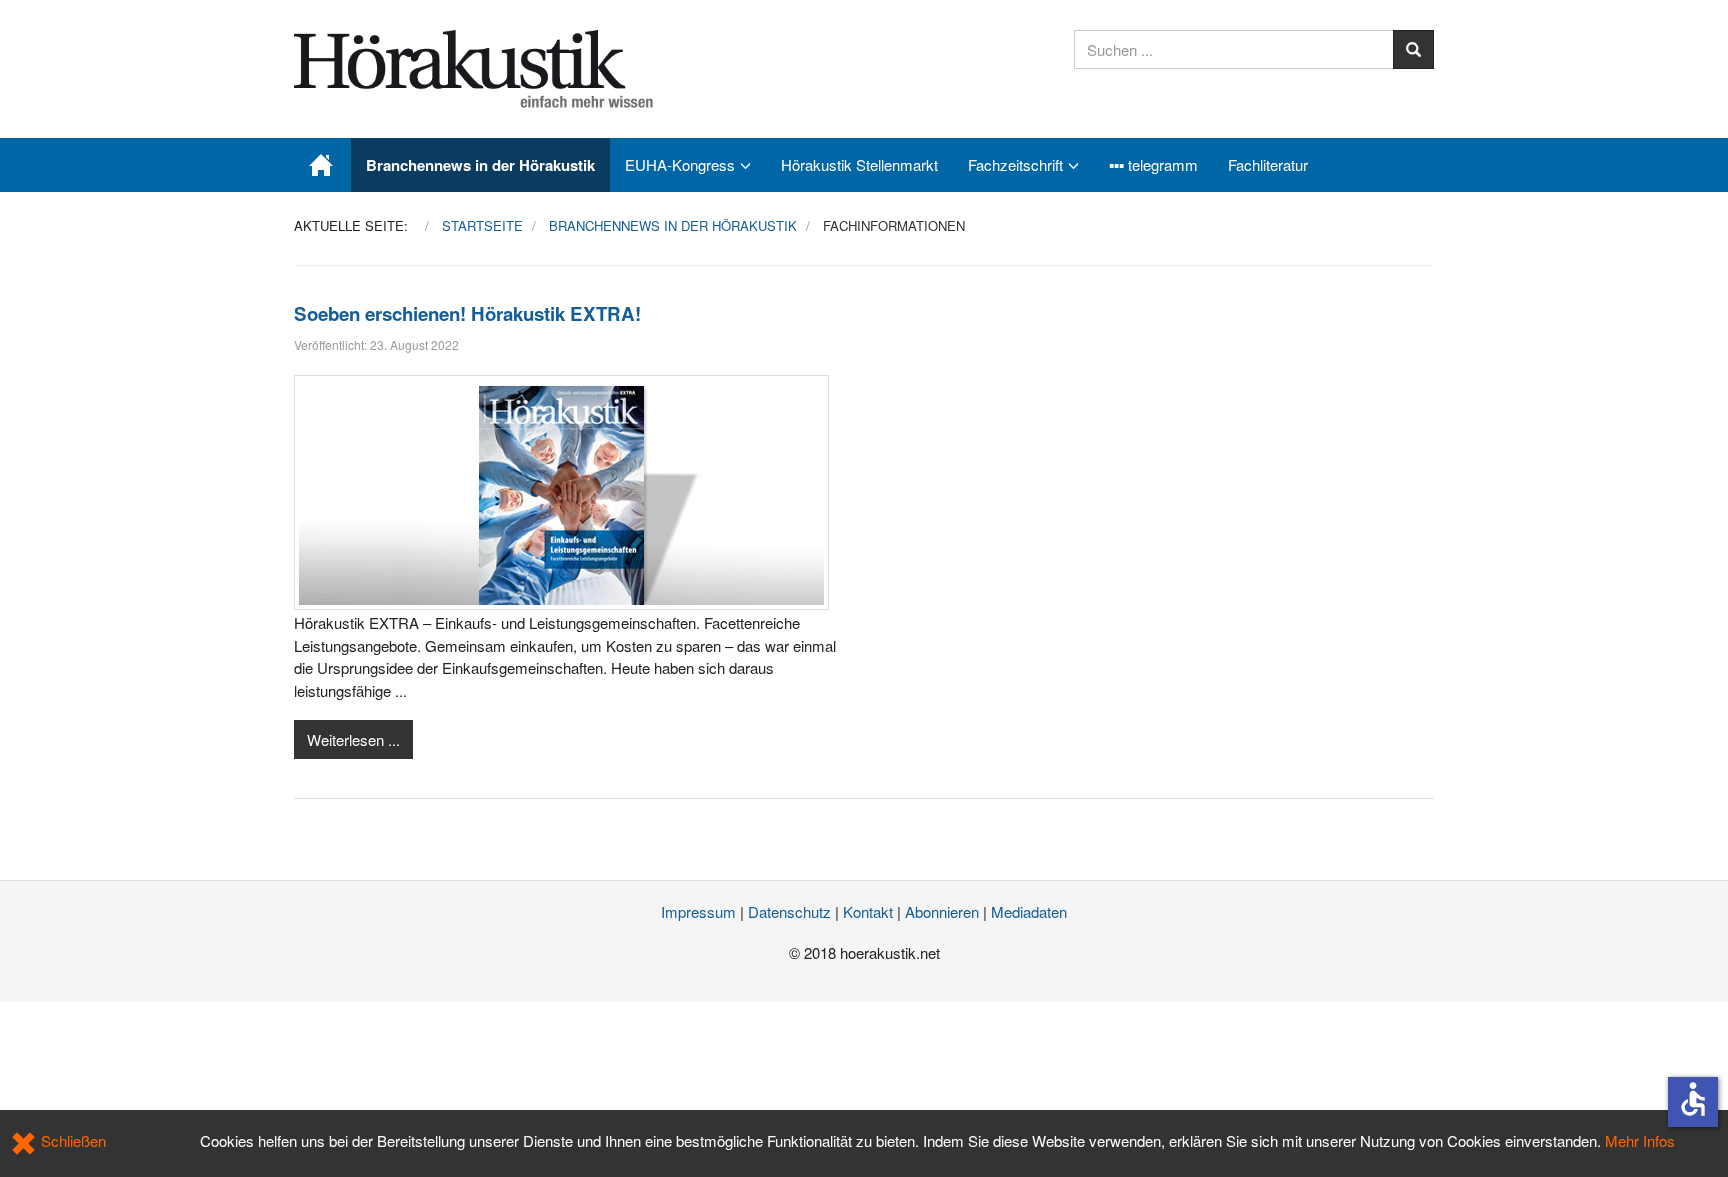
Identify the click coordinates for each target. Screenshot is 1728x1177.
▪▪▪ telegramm (1153, 164)
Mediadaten (1029, 911)
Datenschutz (789, 911)
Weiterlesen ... (353, 739)
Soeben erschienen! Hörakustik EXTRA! (467, 313)
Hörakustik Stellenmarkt (859, 164)
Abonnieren (942, 911)
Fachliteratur (1268, 164)
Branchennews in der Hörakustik (480, 165)
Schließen (71, 1140)
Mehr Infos (1640, 1140)
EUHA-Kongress (680, 164)
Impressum (698, 911)
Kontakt (868, 911)
